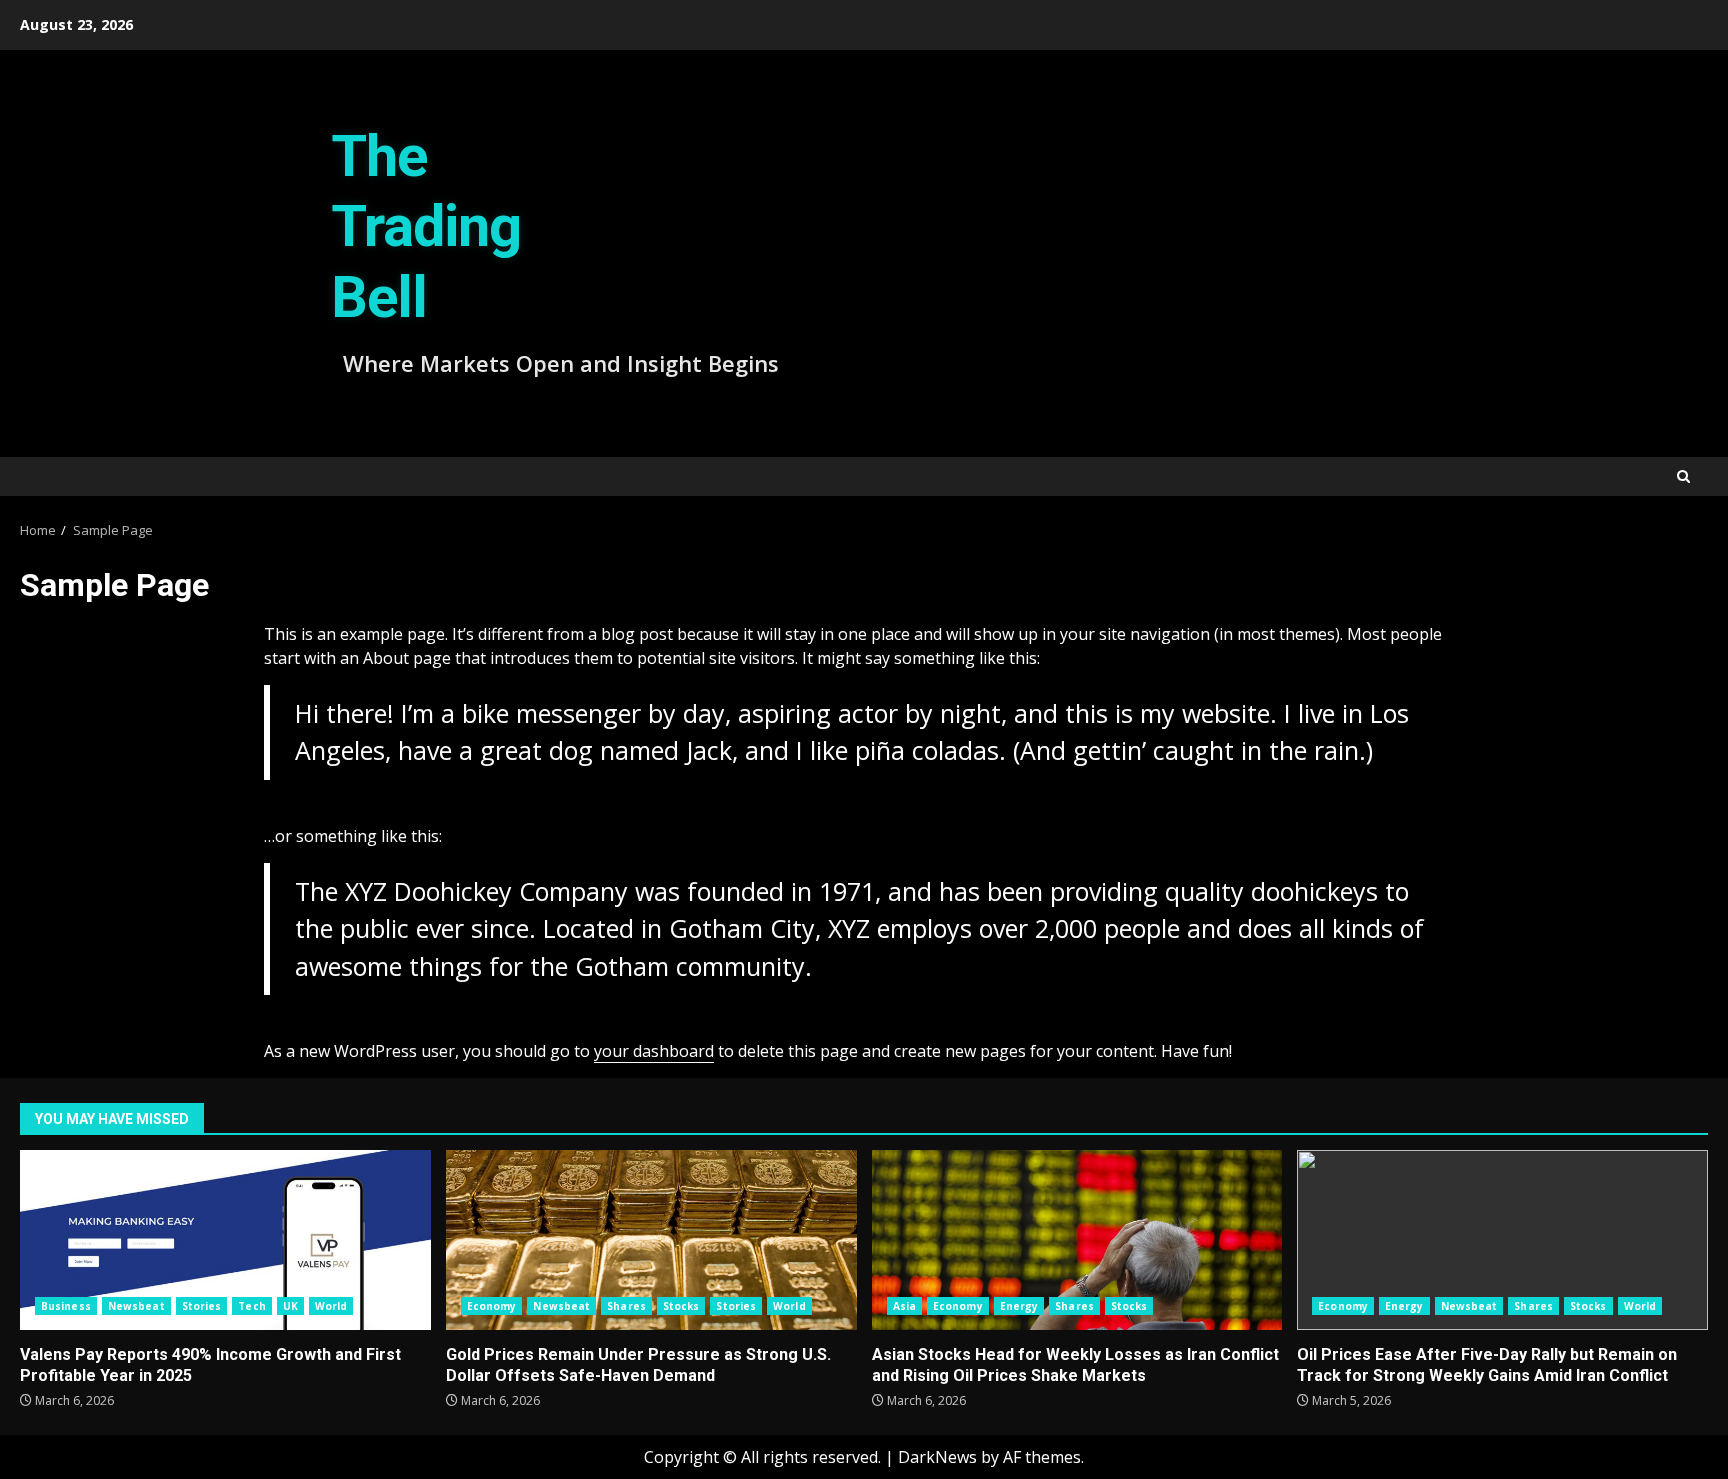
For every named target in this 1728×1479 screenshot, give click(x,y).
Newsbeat (136, 1306)
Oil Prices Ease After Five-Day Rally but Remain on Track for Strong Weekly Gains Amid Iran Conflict (1502, 1240)
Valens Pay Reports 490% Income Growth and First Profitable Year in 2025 (225, 1240)
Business (66, 1306)
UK (290, 1306)
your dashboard (654, 1051)
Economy (492, 1306)
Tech (251, 1306)
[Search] (1683, 476)
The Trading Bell (426, 226)
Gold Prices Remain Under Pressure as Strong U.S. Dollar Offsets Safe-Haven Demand (651, 1240)
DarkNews (937, 1457)
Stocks (681, 1306)
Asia (904, 1306)
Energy (1019, 1306)
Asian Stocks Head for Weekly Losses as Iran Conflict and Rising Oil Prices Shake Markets (1077, 1240)
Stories (202, 1306)
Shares (626, 1306)
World (331, 1306)
